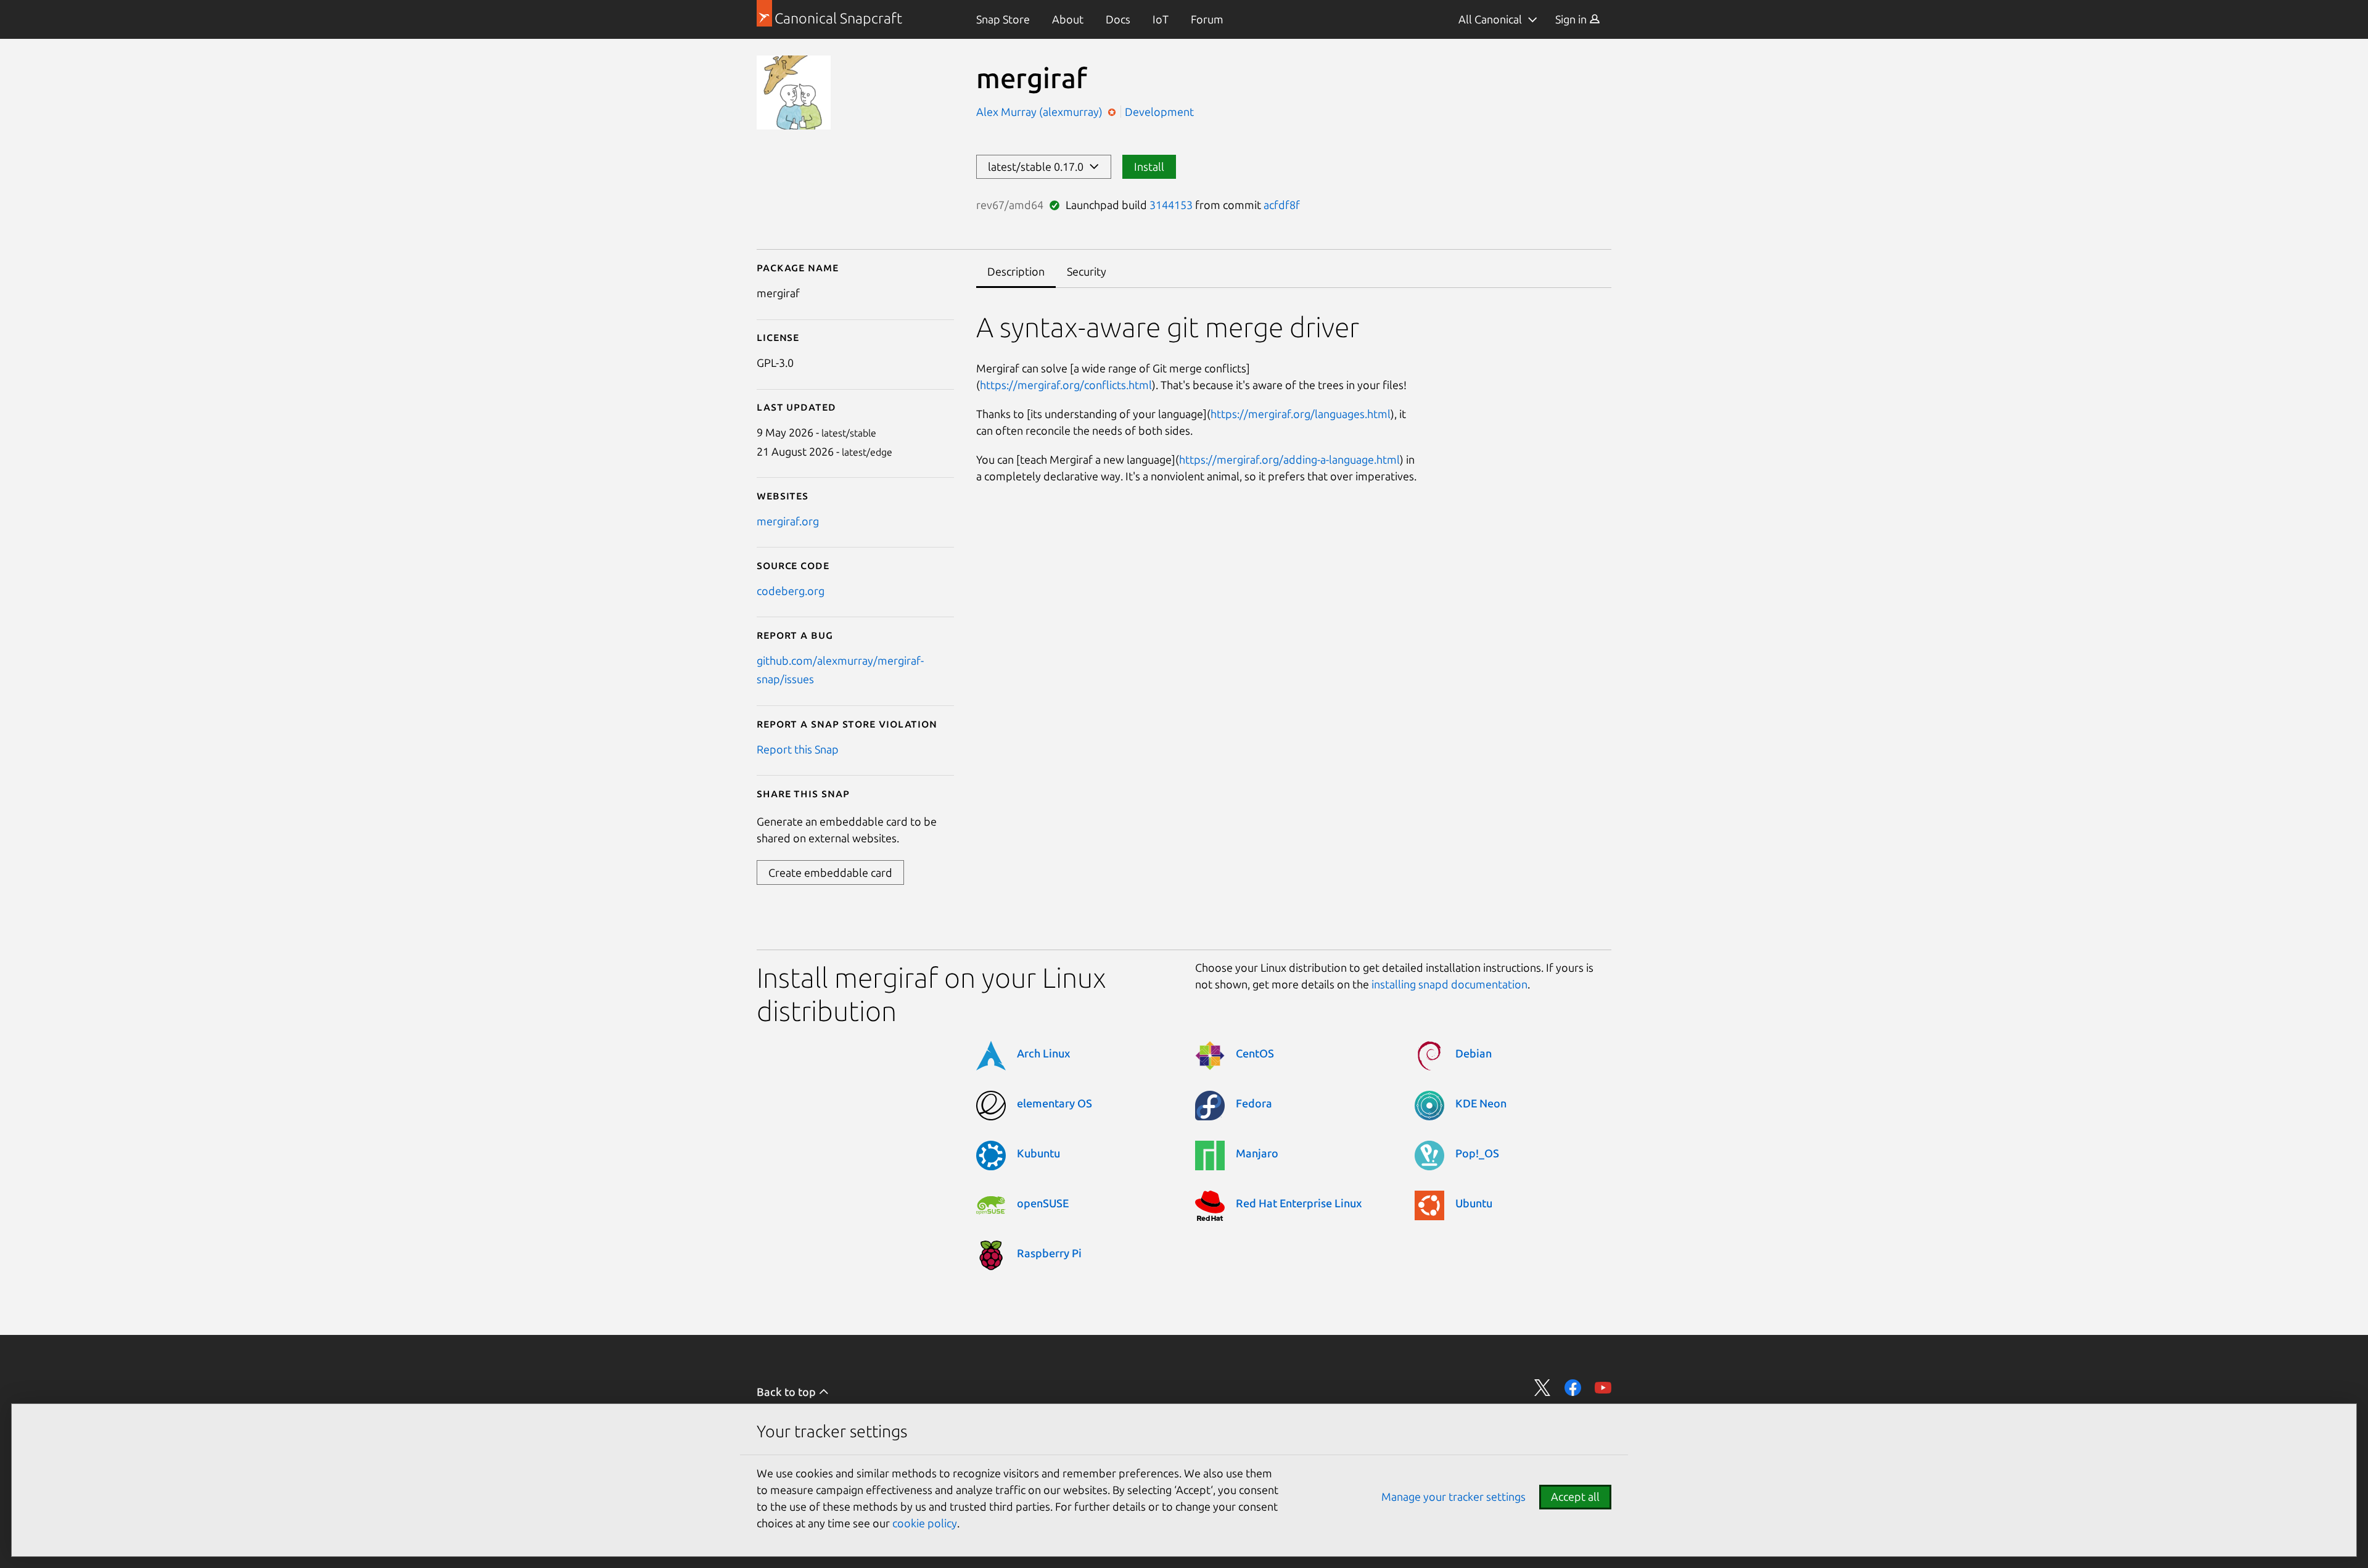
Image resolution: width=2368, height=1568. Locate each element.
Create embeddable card (830, 872)
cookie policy (925, 1523)
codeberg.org (791, 591)
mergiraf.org (788, 521)
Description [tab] (1016, 271)
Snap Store (1003, 19)
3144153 (1171, 205)
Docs (1118, 19)
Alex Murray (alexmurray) (1041, 112)
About (1068, 19)
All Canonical (1490, 19)
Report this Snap (798, 749)
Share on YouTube (1603, 1388)
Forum (1207, 19)
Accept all (1575, 1496)
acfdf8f (1282, 205)
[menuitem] (1003, 19)
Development (1159, 112)
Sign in (1572, 19)
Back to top (787, 1392)
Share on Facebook (1573, 1388)
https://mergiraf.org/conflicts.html (1066, 385)
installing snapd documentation (1449, 984)
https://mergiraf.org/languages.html (1301, 414)
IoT (1161, 19)
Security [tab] (1087, 271)
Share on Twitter (1543, 1388)
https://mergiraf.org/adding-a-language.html (1289, 459)
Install (1149, 166)
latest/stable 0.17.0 (1038, 166)
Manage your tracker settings (1453, 1496)
